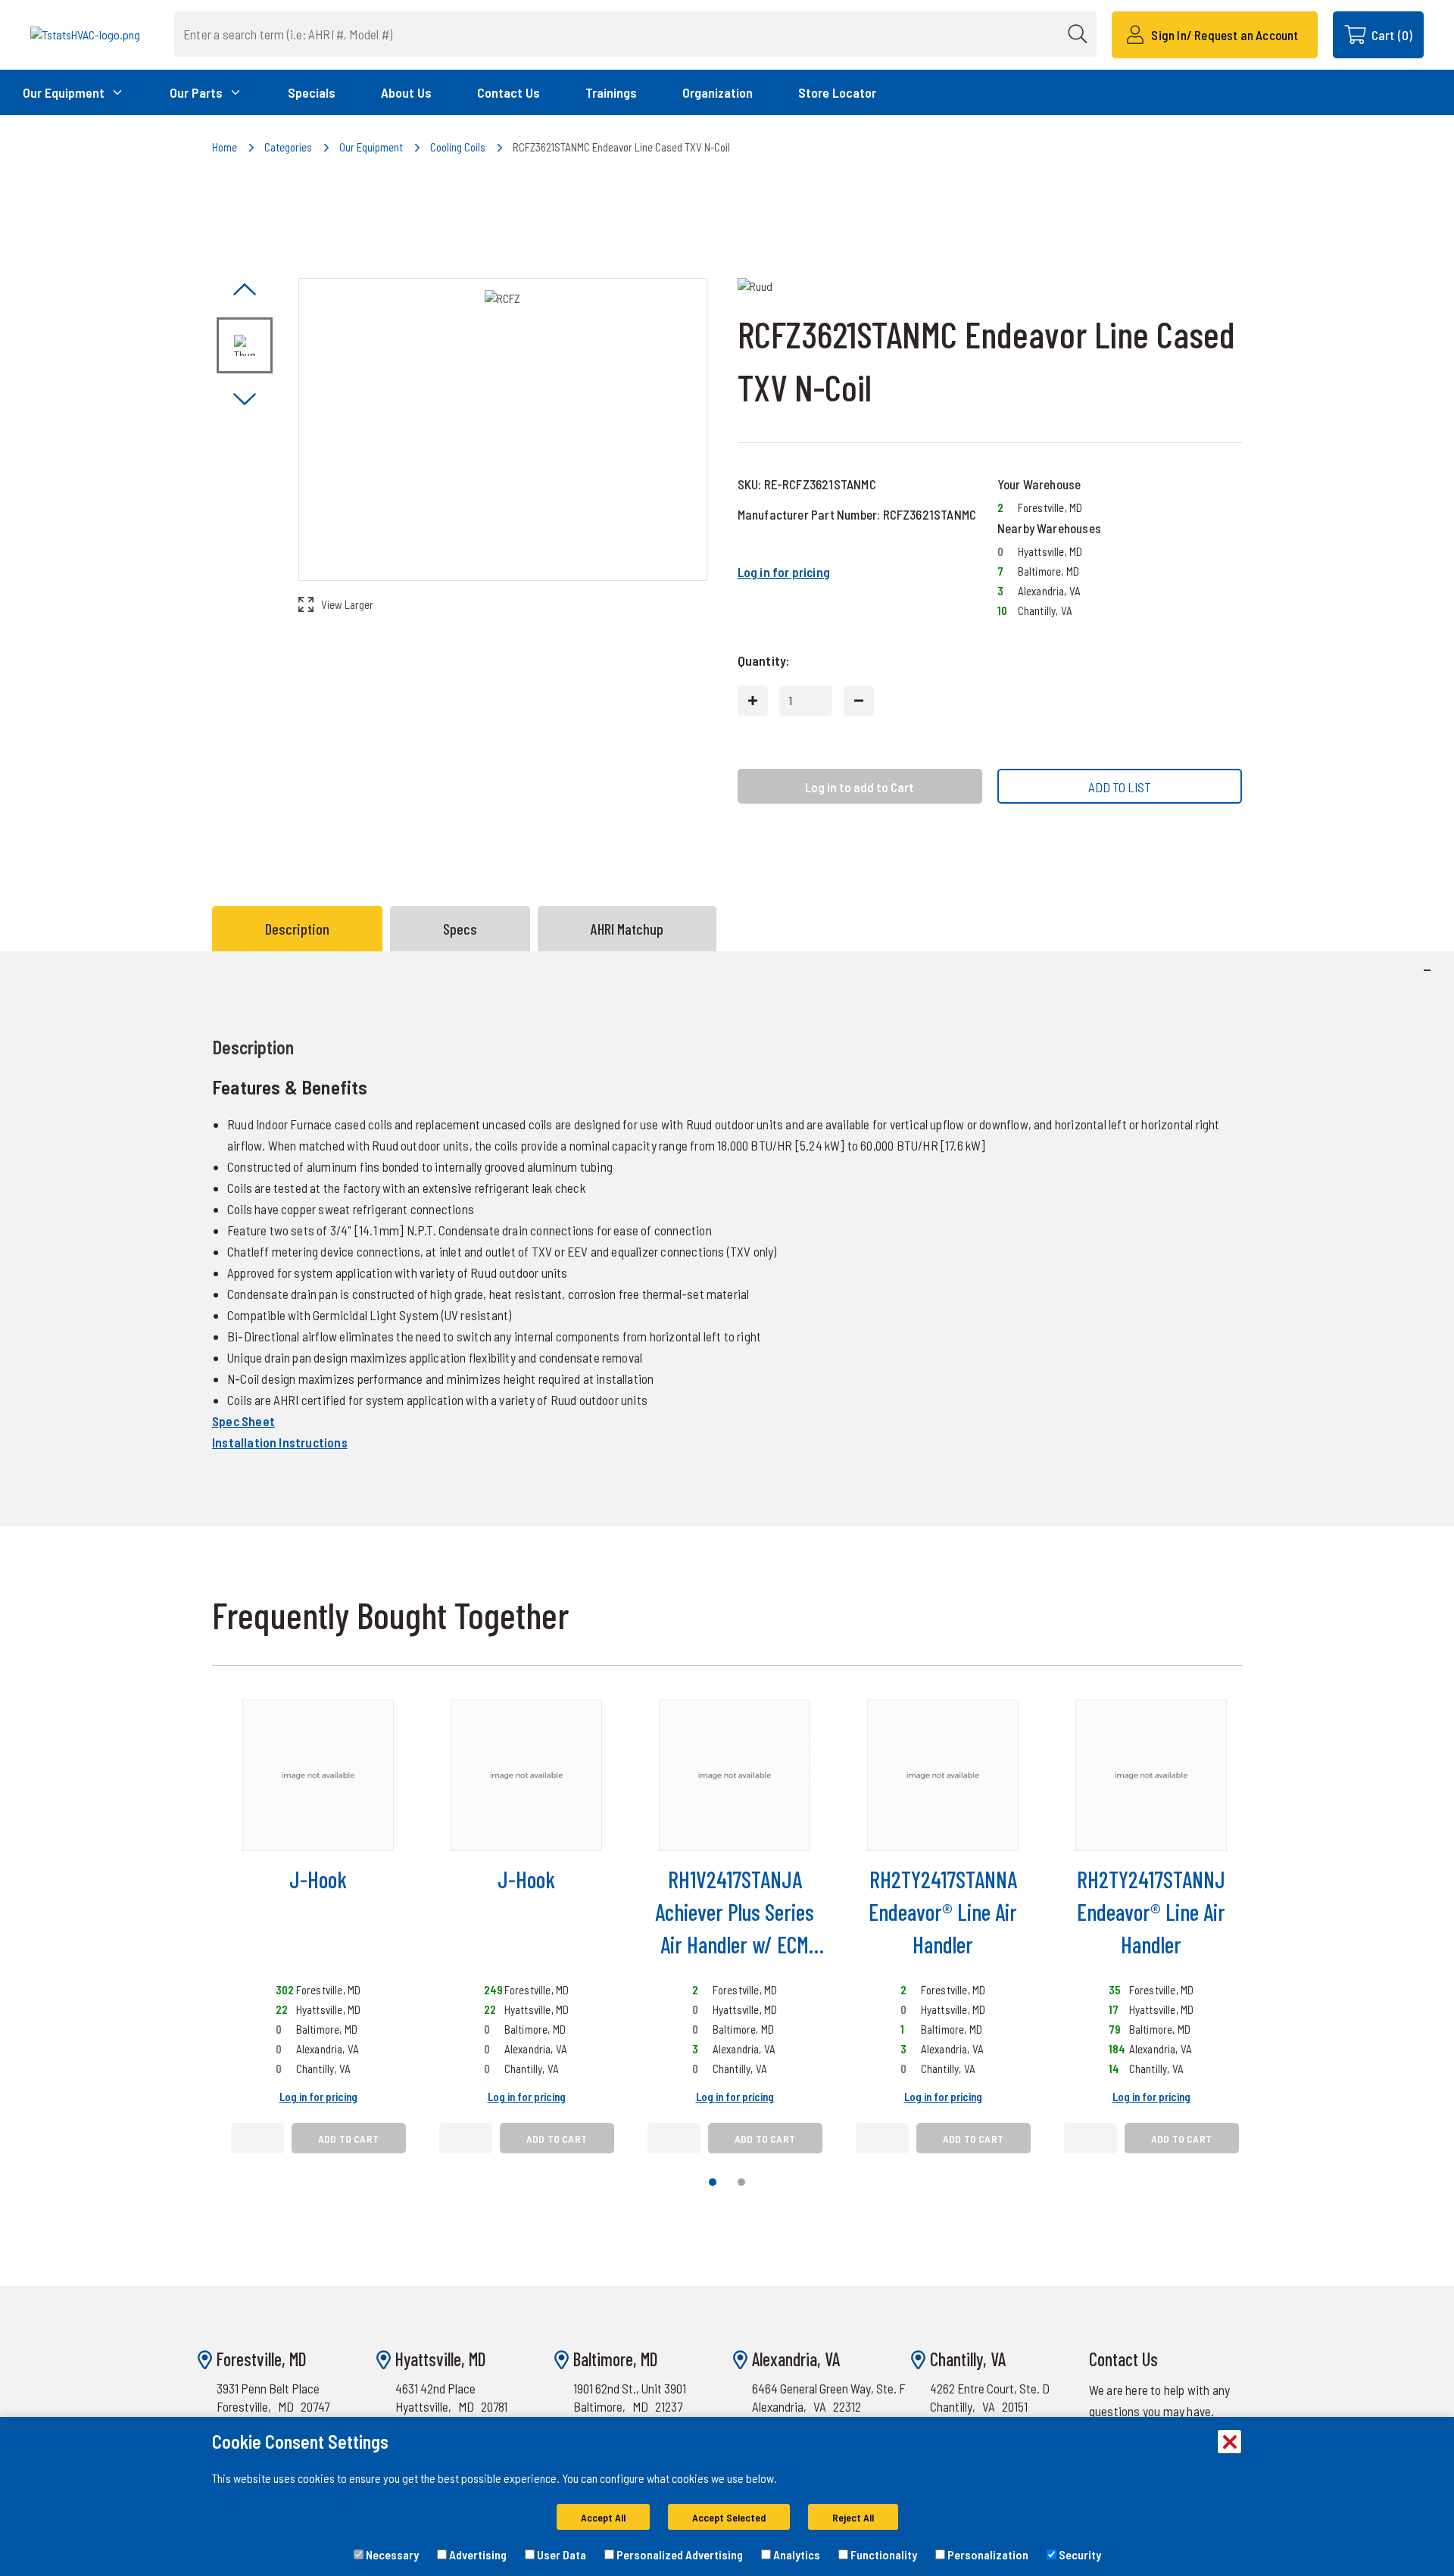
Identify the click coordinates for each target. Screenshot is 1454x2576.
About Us (406, 92)
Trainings (611, 92)
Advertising (477, 2554)
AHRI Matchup (627, 929)
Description (297, 929)
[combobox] (635, 34)
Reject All (853, 2517)
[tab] (301, 929)
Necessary (391, 2554)
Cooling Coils (458, 147)
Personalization (987, 2554)
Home (225, 147)
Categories (288, 147)
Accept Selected (729, 2517)
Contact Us (509, 92)
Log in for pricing (784, 572)
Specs (460, 929)
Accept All (603, 2517)
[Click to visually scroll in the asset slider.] (245, 290)
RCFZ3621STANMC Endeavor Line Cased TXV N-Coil (621, 147)
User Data (560, 2554)
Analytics (796, 2554)
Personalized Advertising (679, 2554)
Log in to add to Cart (860, 787)
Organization (718, 92)
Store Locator (837, 92)
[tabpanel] (727, 1238)
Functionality (883, 2554)
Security (1079, 2554)
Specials (312, 92)
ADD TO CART (348, 2139)
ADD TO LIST (1120, 787)
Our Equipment (371, 147)
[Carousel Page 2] (741, 2182)
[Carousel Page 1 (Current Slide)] (713, 2182)
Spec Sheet (243, 1421)
